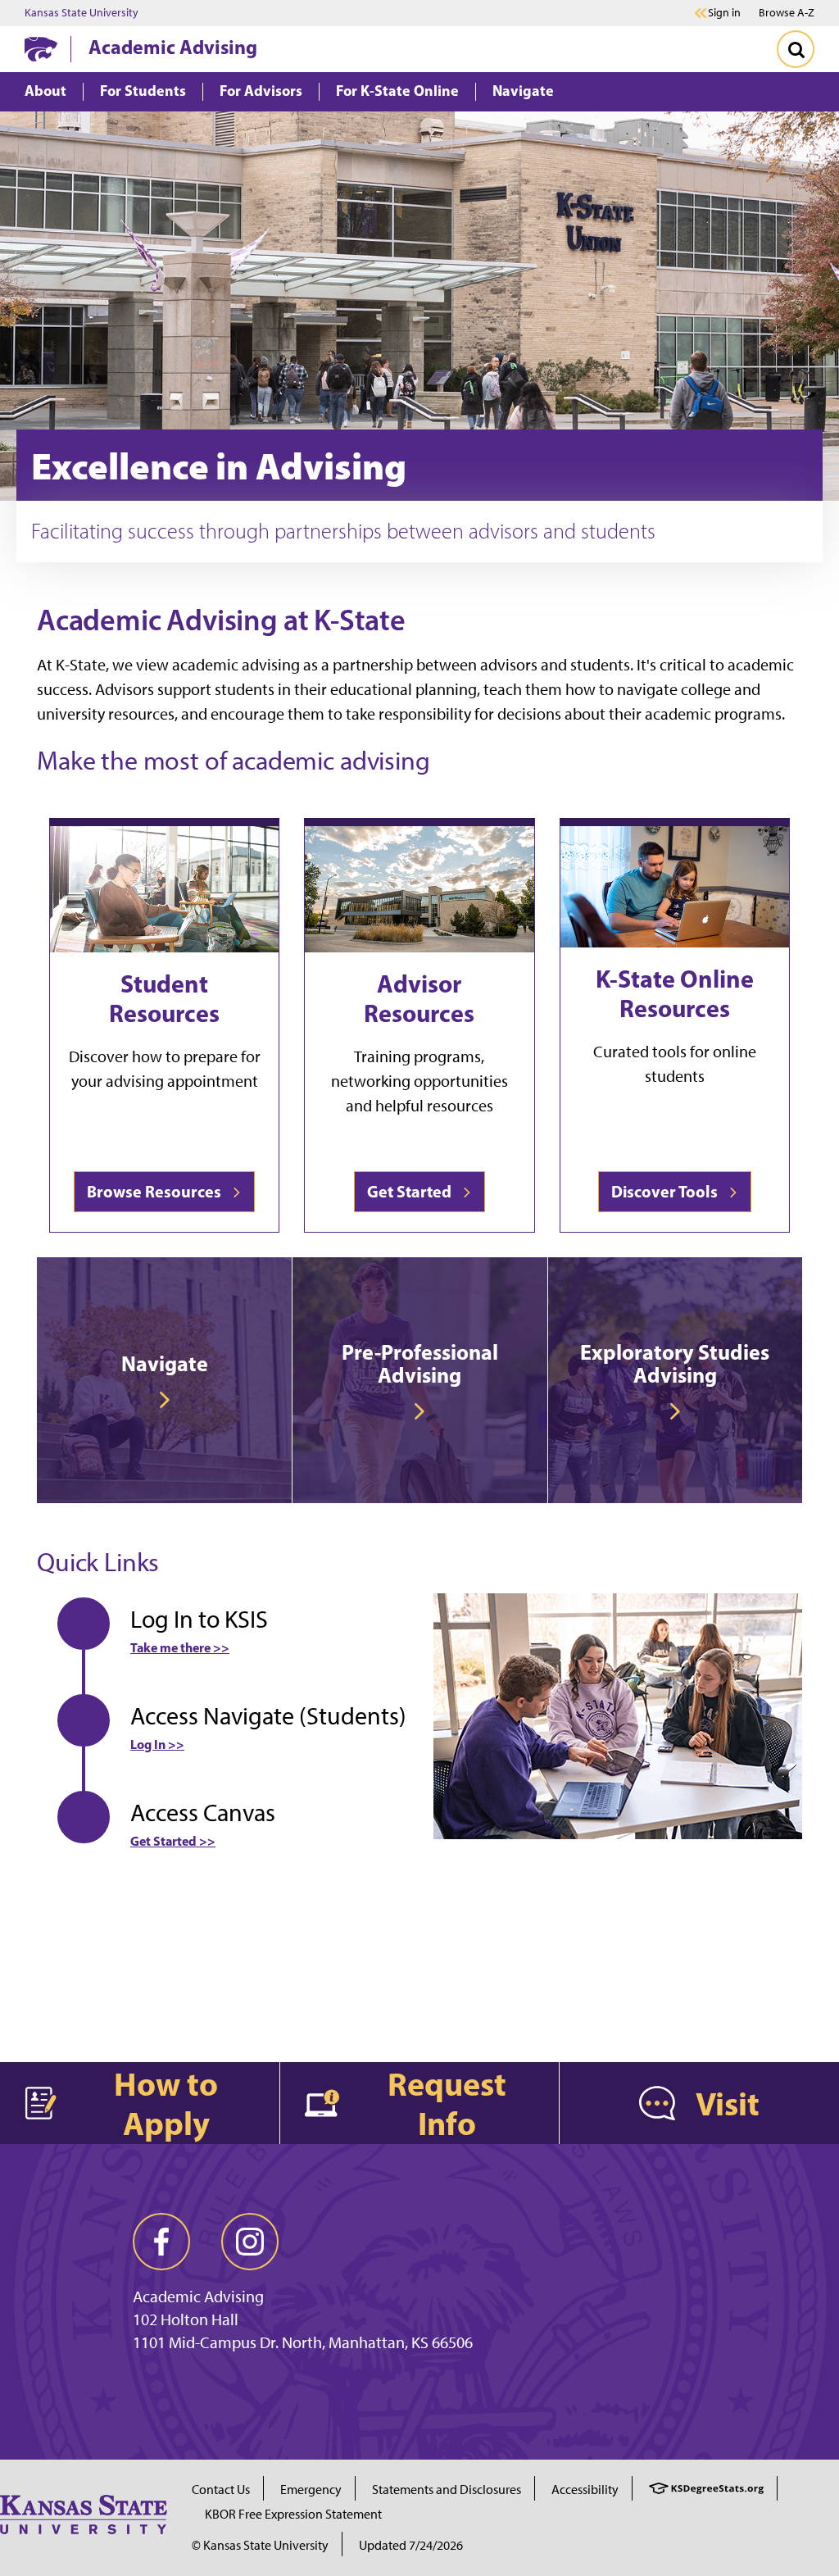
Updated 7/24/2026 (411, 2545)
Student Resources (164, 998)
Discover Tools (668, 1191)
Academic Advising (173, 47)
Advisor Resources (419, 998)
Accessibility (585, 2490)
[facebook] (161, 2242)
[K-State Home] (41, 49)
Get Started (413, 1191)
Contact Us (221, 2490)
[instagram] (250, 2242)
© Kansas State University (260, 2545)
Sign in (724, 13)
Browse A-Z (787, 13)
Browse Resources (157, 1191)
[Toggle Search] (796, 49)
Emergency (311, 2490)
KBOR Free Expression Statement (293, 2514)
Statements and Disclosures (447, 2490)
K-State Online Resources (675, 993)
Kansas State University (82, 13)
